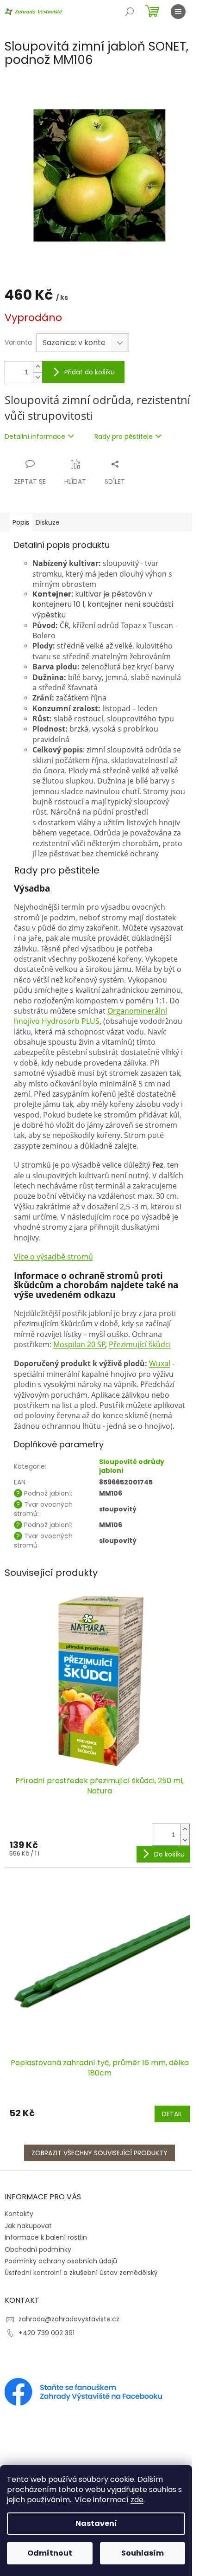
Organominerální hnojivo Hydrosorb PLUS (90, 1016)
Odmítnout (50, 2553)
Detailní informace (35, 437)
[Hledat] (130, 12)
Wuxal (160, 1363)
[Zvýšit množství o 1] (37, 367)
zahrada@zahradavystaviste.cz (69, 2319)
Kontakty (19, 2214)
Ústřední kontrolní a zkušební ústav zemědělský (81, 2273)
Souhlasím (143, 2553)
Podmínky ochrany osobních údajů (61, 2261)
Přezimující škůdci (140, 1344)
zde (137, 2500)
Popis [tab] (21, 522)
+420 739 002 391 (47, 2333)
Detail (172, 2114)
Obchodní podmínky (38, 2249)
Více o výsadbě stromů (53, 1257)
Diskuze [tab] (48, 522)
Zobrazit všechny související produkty (99, 2153)
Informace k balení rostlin (46, 2237)
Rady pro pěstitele (124, 437)
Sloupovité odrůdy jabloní (132, 1466)
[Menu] (178, 12)
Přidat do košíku (90, 372)
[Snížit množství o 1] (37, 377)
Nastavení (96, 2523)
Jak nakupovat (28, 2226)
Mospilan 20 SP (79, 1344)
